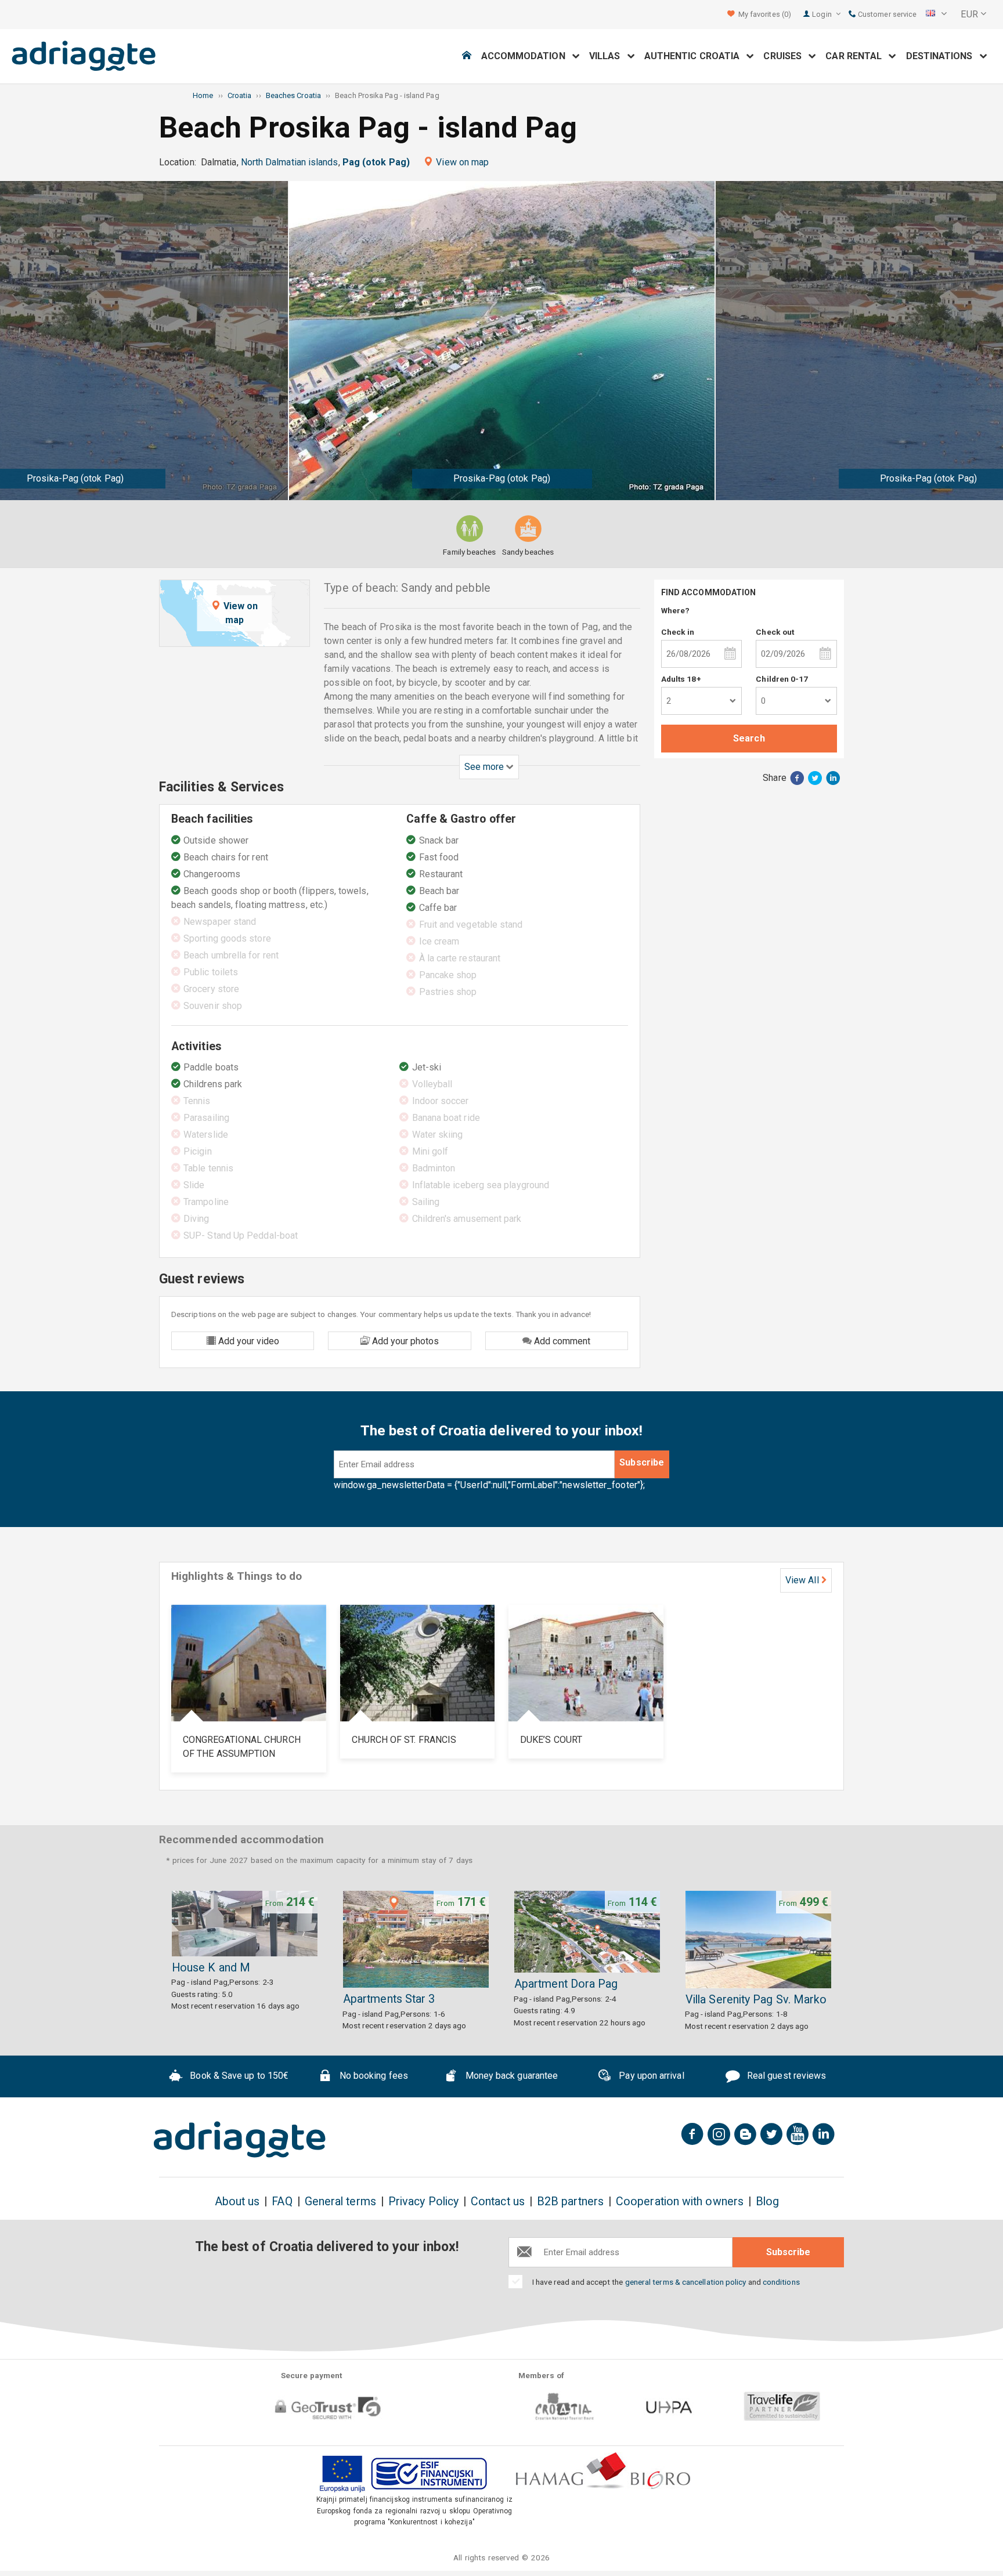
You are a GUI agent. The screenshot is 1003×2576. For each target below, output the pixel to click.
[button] (936, 15)
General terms (340, 2201)
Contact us (498, 2201)
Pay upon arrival (650, 2076)
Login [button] (822, 14)
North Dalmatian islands (290, 162)
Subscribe (642, 1462)
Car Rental (857, 56)
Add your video (248, 1341)
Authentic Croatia (696, 56)
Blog (767, 2201)
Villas (608, 56)
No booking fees (373, 2076)
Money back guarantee (510, 2076)
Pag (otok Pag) (376, 162)
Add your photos (404, 1341)
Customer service (886, 14)
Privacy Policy (423, 2201)
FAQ (282, 2201)
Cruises (786, 56)
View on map (462, 162)
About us (237, 2201)
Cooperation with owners (680, 2201)
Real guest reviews (786, 2076)
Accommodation (527, 56)
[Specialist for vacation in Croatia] (240, 2140)
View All (802, 1580)
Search (749, 738)
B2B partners (570, 2201)
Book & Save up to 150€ (238, 2076)
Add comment (561, 1341)
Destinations (943, 56)
